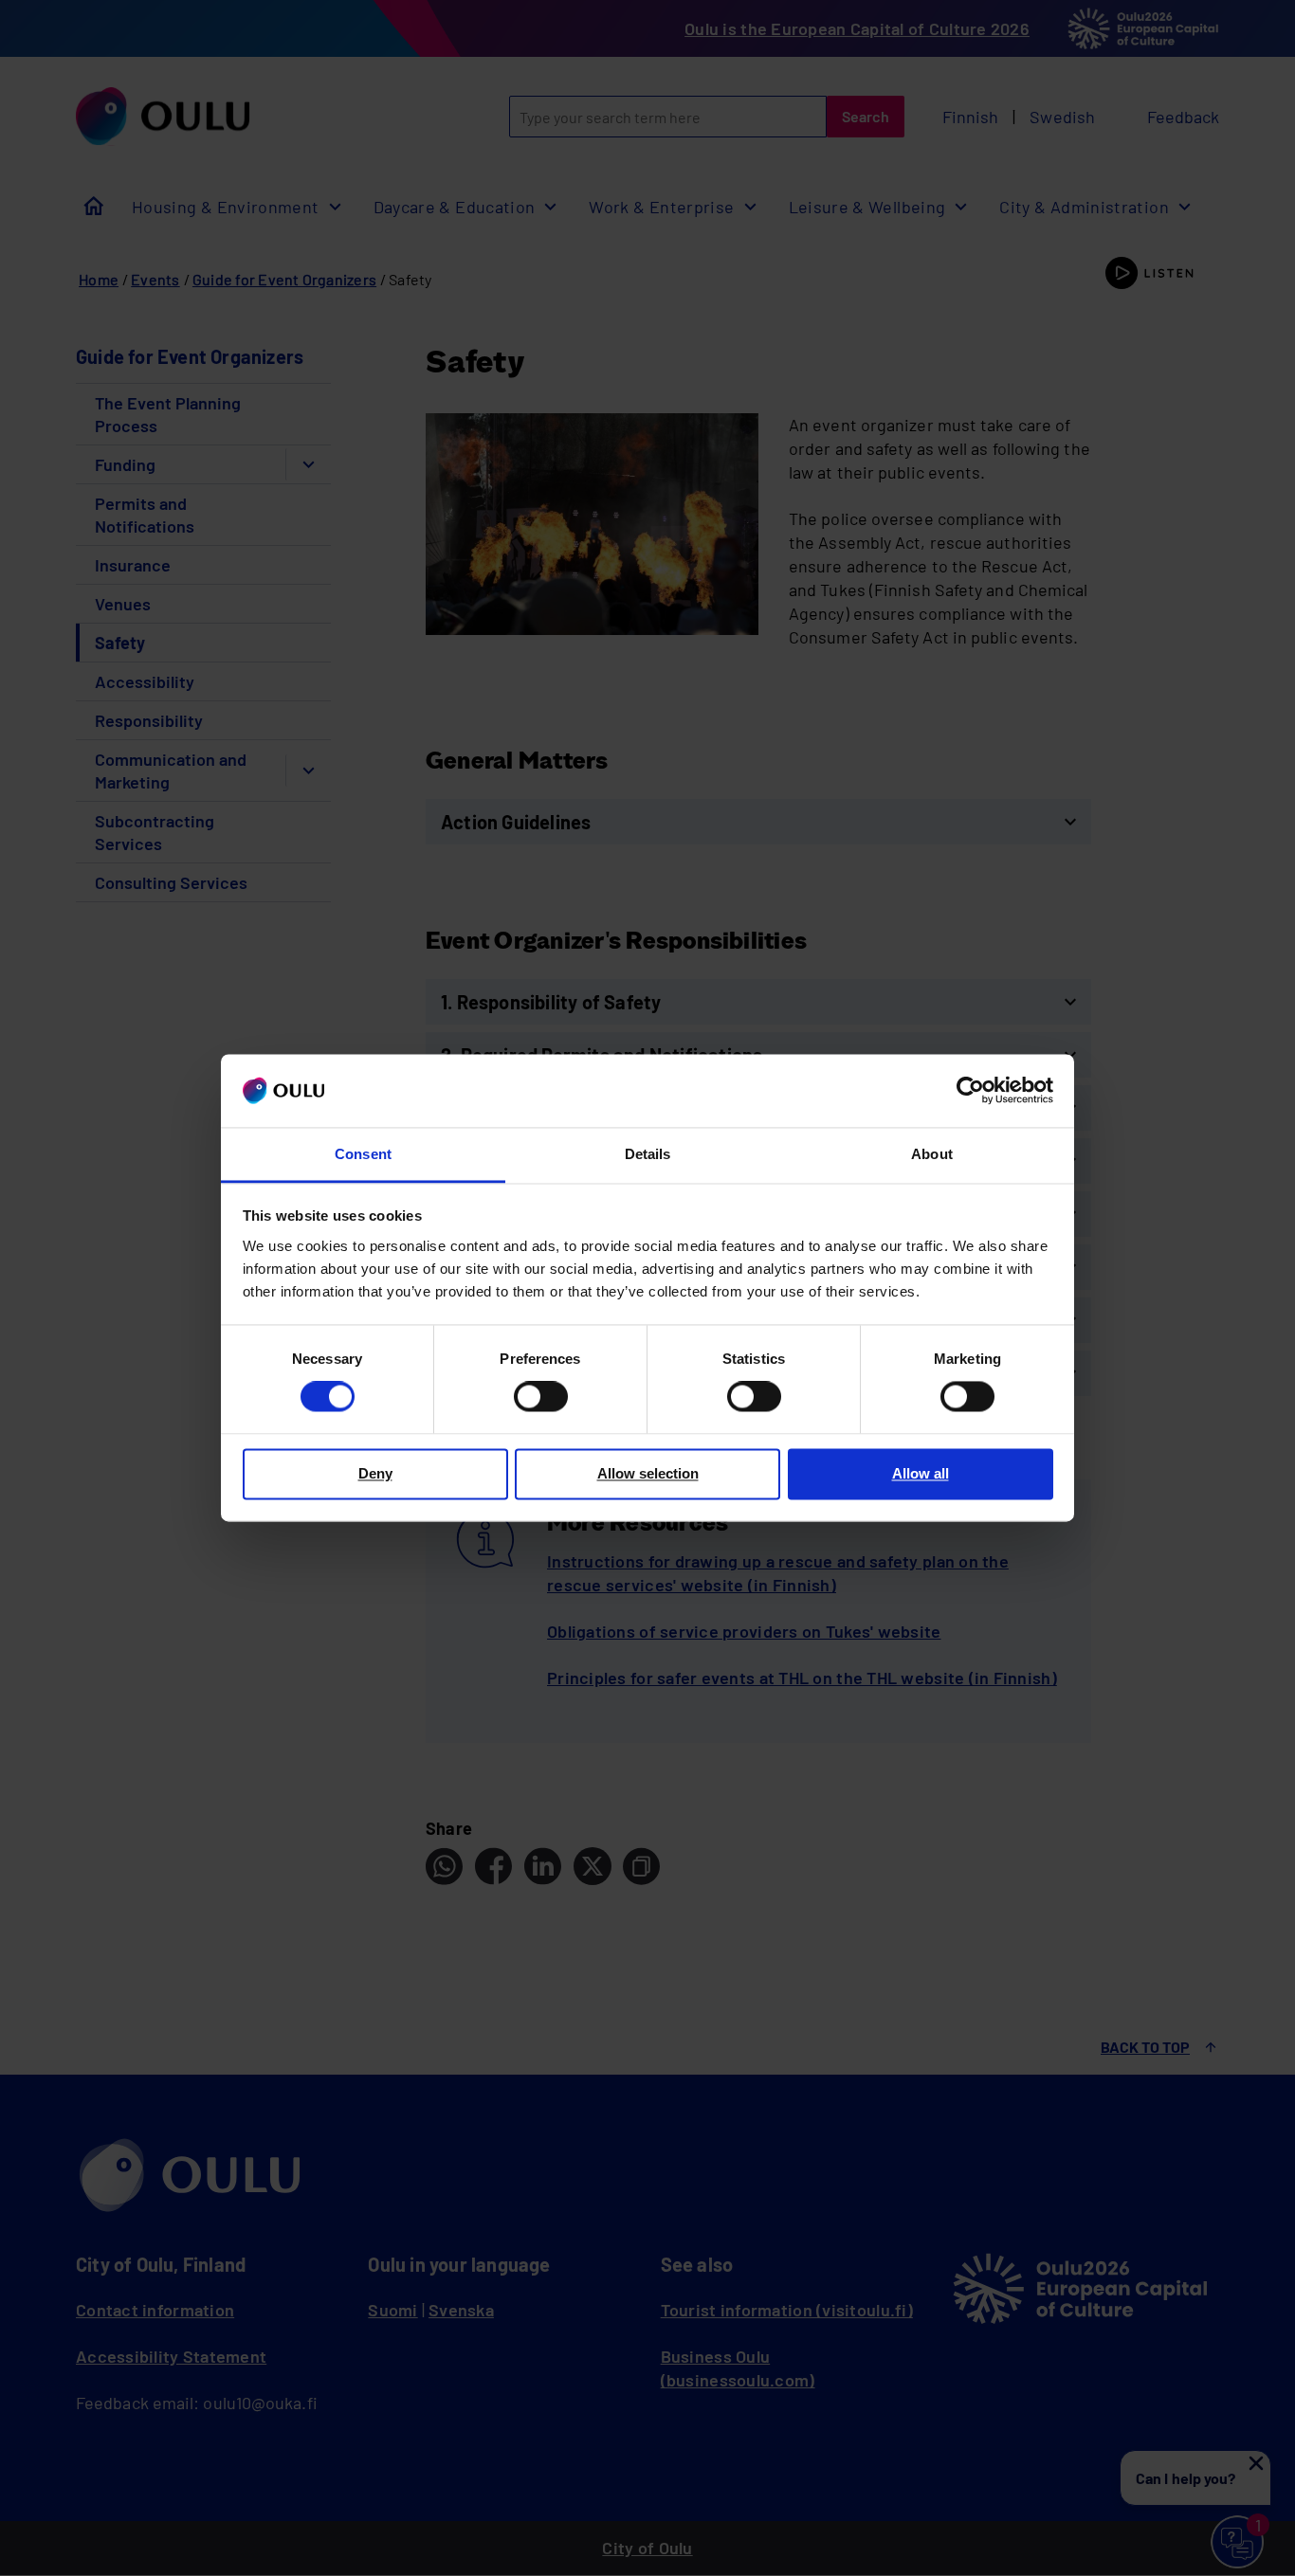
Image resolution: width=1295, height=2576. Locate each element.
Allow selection (648, 1473)
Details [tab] (648, 1154)
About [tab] (931, 1154)
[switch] (541, 1397)
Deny (375, 1473)
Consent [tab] (363, 1154)
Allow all (921, 1473)
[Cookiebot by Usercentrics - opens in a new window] (970, 1091)
